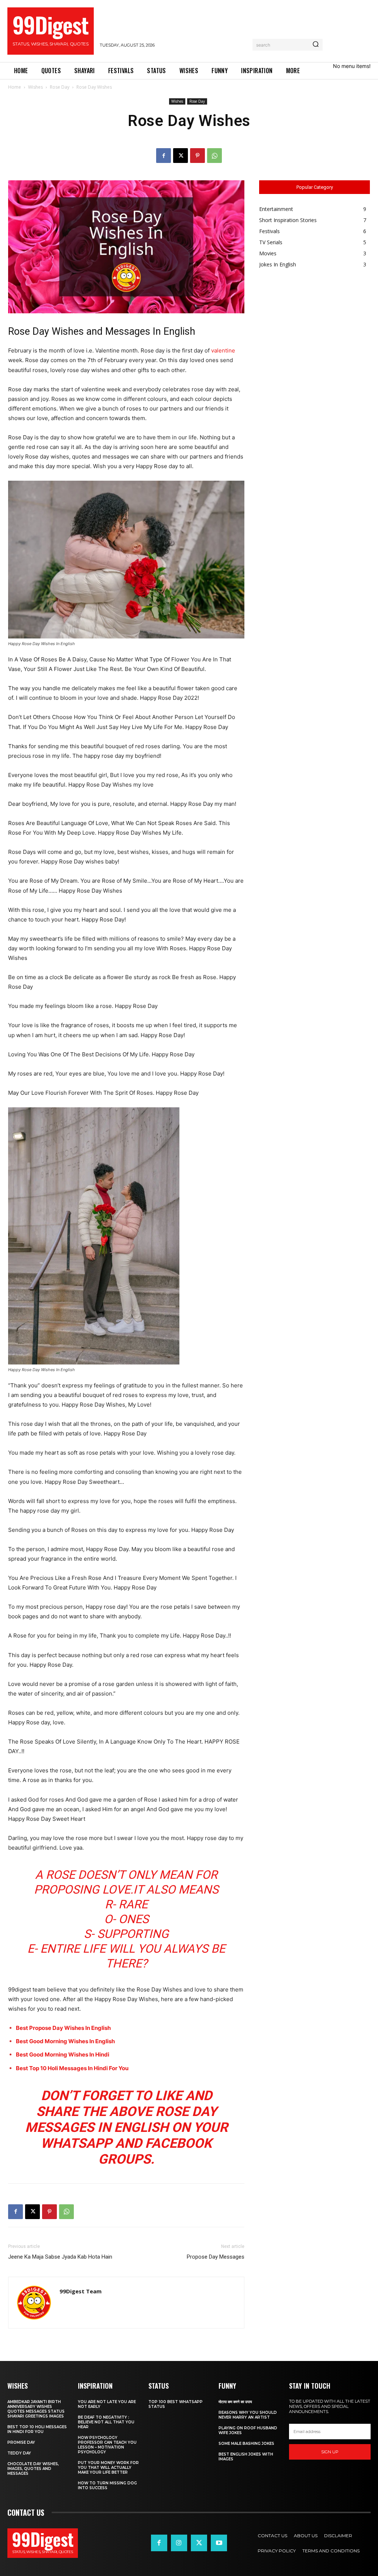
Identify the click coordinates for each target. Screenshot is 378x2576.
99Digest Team (80, 2291)
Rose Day (60, 87)
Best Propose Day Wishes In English (63, 2028)
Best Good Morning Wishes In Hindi (63, 2054)
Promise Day (21, 2442)
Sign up (330, 2452)
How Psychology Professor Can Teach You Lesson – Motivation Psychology (107, 2445)
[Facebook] (164, 156)
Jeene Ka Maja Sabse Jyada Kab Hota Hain (60, 2257)
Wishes (35, 87)
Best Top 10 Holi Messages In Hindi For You (72, 2068)
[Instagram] (179, 2543)
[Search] (316, 45)
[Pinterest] (197, 156)
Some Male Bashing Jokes (246, 2444)
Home (15, 87)
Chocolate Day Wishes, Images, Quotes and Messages (33, 2469)
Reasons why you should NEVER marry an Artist (248, 2415)
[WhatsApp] (214, 156)
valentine (223, 350)
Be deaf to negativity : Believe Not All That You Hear (106, 2422)
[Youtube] (219, 2543)
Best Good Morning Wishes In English (65, 2041)
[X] (181, 156)
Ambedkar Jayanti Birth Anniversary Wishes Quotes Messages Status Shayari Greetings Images (36, 2409)
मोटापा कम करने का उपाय (235, 2402)
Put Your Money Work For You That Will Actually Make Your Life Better (108, 2468)
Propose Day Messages (216, 2257)
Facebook (178, 2143)
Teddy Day (19, 2453)
